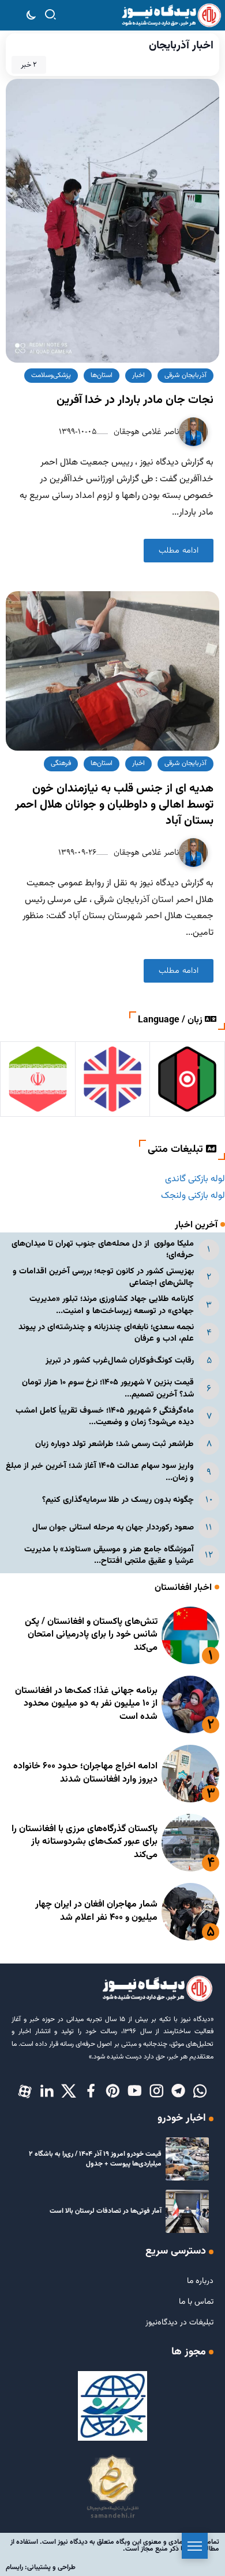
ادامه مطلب (179, 551)
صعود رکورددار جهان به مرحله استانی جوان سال (113, 1527)
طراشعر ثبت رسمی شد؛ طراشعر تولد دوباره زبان (115, 1444)
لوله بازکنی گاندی (195, 1179)
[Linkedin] (47, 2092)
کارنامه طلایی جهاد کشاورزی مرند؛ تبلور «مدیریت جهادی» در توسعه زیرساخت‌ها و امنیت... (112, 1305)
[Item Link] (190, 1635)
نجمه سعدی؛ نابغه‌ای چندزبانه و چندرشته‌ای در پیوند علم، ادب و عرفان (106, 1333)
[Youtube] (134, 2092)
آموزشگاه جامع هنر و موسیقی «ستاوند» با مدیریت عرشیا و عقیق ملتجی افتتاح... (109, 1555)
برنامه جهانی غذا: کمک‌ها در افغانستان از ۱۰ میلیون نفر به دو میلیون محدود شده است (86, 1704)
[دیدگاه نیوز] (171, 16)
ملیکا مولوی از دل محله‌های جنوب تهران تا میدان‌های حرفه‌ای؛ (103, 1249)
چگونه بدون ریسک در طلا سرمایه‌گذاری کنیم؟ (118, 1500)
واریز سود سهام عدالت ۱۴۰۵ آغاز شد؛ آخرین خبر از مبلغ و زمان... (100, 1472)
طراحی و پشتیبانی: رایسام (41, 2567)
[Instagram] (156, 2092)
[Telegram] (178, 2092)
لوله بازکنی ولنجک (193, 1196)
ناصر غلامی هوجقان (145, 431)
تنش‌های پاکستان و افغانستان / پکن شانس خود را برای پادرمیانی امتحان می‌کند (91, 1635)
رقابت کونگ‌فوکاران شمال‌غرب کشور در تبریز (120, 1361)
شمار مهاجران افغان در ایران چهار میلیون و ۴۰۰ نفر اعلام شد (96, 1911)
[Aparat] (25, 2092)
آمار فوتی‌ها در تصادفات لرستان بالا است (106, 2211)
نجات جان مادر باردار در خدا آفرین (135, 400)
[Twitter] (69, 2092)
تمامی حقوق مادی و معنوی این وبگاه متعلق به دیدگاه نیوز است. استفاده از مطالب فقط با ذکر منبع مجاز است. (115, 2545)
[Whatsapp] (200, 2092)
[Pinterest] (112, 2092)
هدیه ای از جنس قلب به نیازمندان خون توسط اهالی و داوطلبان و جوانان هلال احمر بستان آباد (114, 805)
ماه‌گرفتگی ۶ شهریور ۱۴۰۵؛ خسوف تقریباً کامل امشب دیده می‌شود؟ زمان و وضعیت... (105, 1416)
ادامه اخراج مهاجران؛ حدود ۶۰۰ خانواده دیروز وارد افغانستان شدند (85, 1773)
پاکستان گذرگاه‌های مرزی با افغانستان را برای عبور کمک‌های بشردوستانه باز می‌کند (85, 1842)
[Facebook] (91, 2092)
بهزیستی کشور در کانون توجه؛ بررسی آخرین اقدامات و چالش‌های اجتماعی (103, 1277)
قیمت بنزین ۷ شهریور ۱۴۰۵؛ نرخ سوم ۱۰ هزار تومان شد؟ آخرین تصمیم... (108, 1388)
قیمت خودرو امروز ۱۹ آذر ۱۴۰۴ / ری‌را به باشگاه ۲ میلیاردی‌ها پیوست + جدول (95, 2159)
